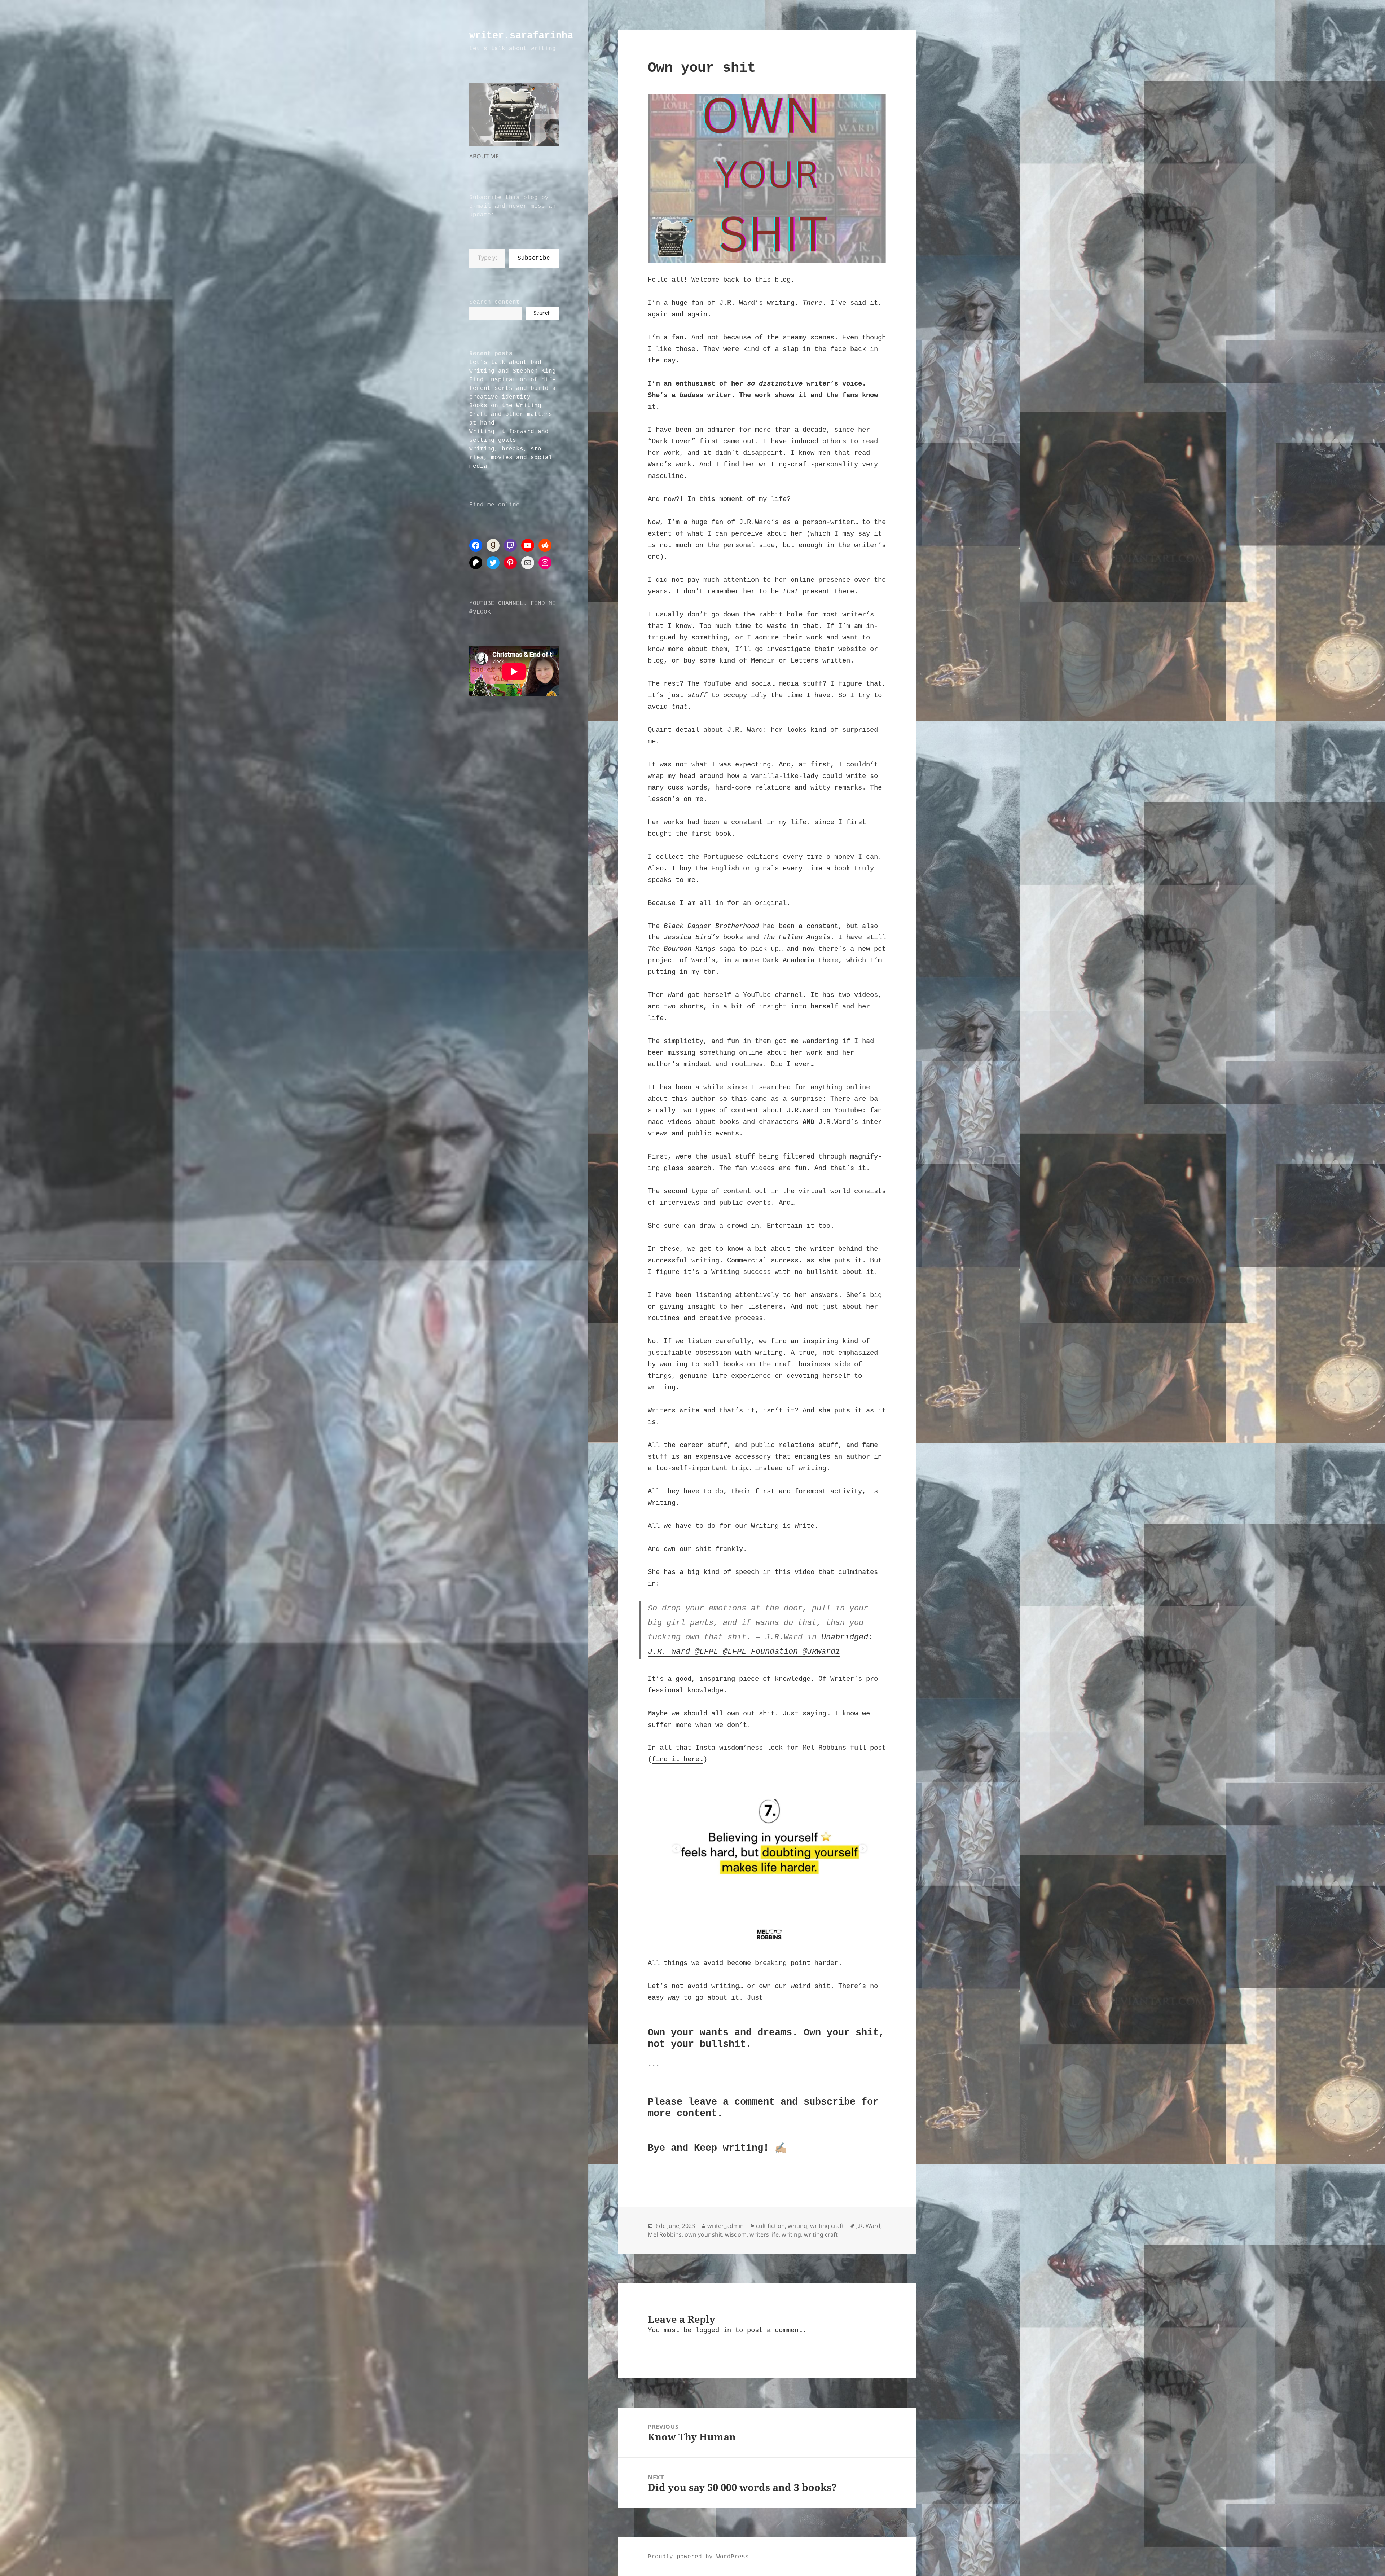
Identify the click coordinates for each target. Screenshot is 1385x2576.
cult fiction (770, 2226)
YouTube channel (773, 995)
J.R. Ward (868, 2226)
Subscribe (534, 258)
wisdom (736, 2234)
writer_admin (726, 2226)
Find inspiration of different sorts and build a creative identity (513, 388)
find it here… (678, 1759)
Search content (494, 302)
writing (797, 2226)
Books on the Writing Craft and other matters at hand (511, 414)
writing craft (827, 2226)
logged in (713, 2330)
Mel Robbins (665, 2234)
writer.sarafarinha (521, 36)
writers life (764, 2234)
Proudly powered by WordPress (698, 2557)
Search (542, 313)
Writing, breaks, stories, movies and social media (511, 458)
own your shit (703, 2234)
